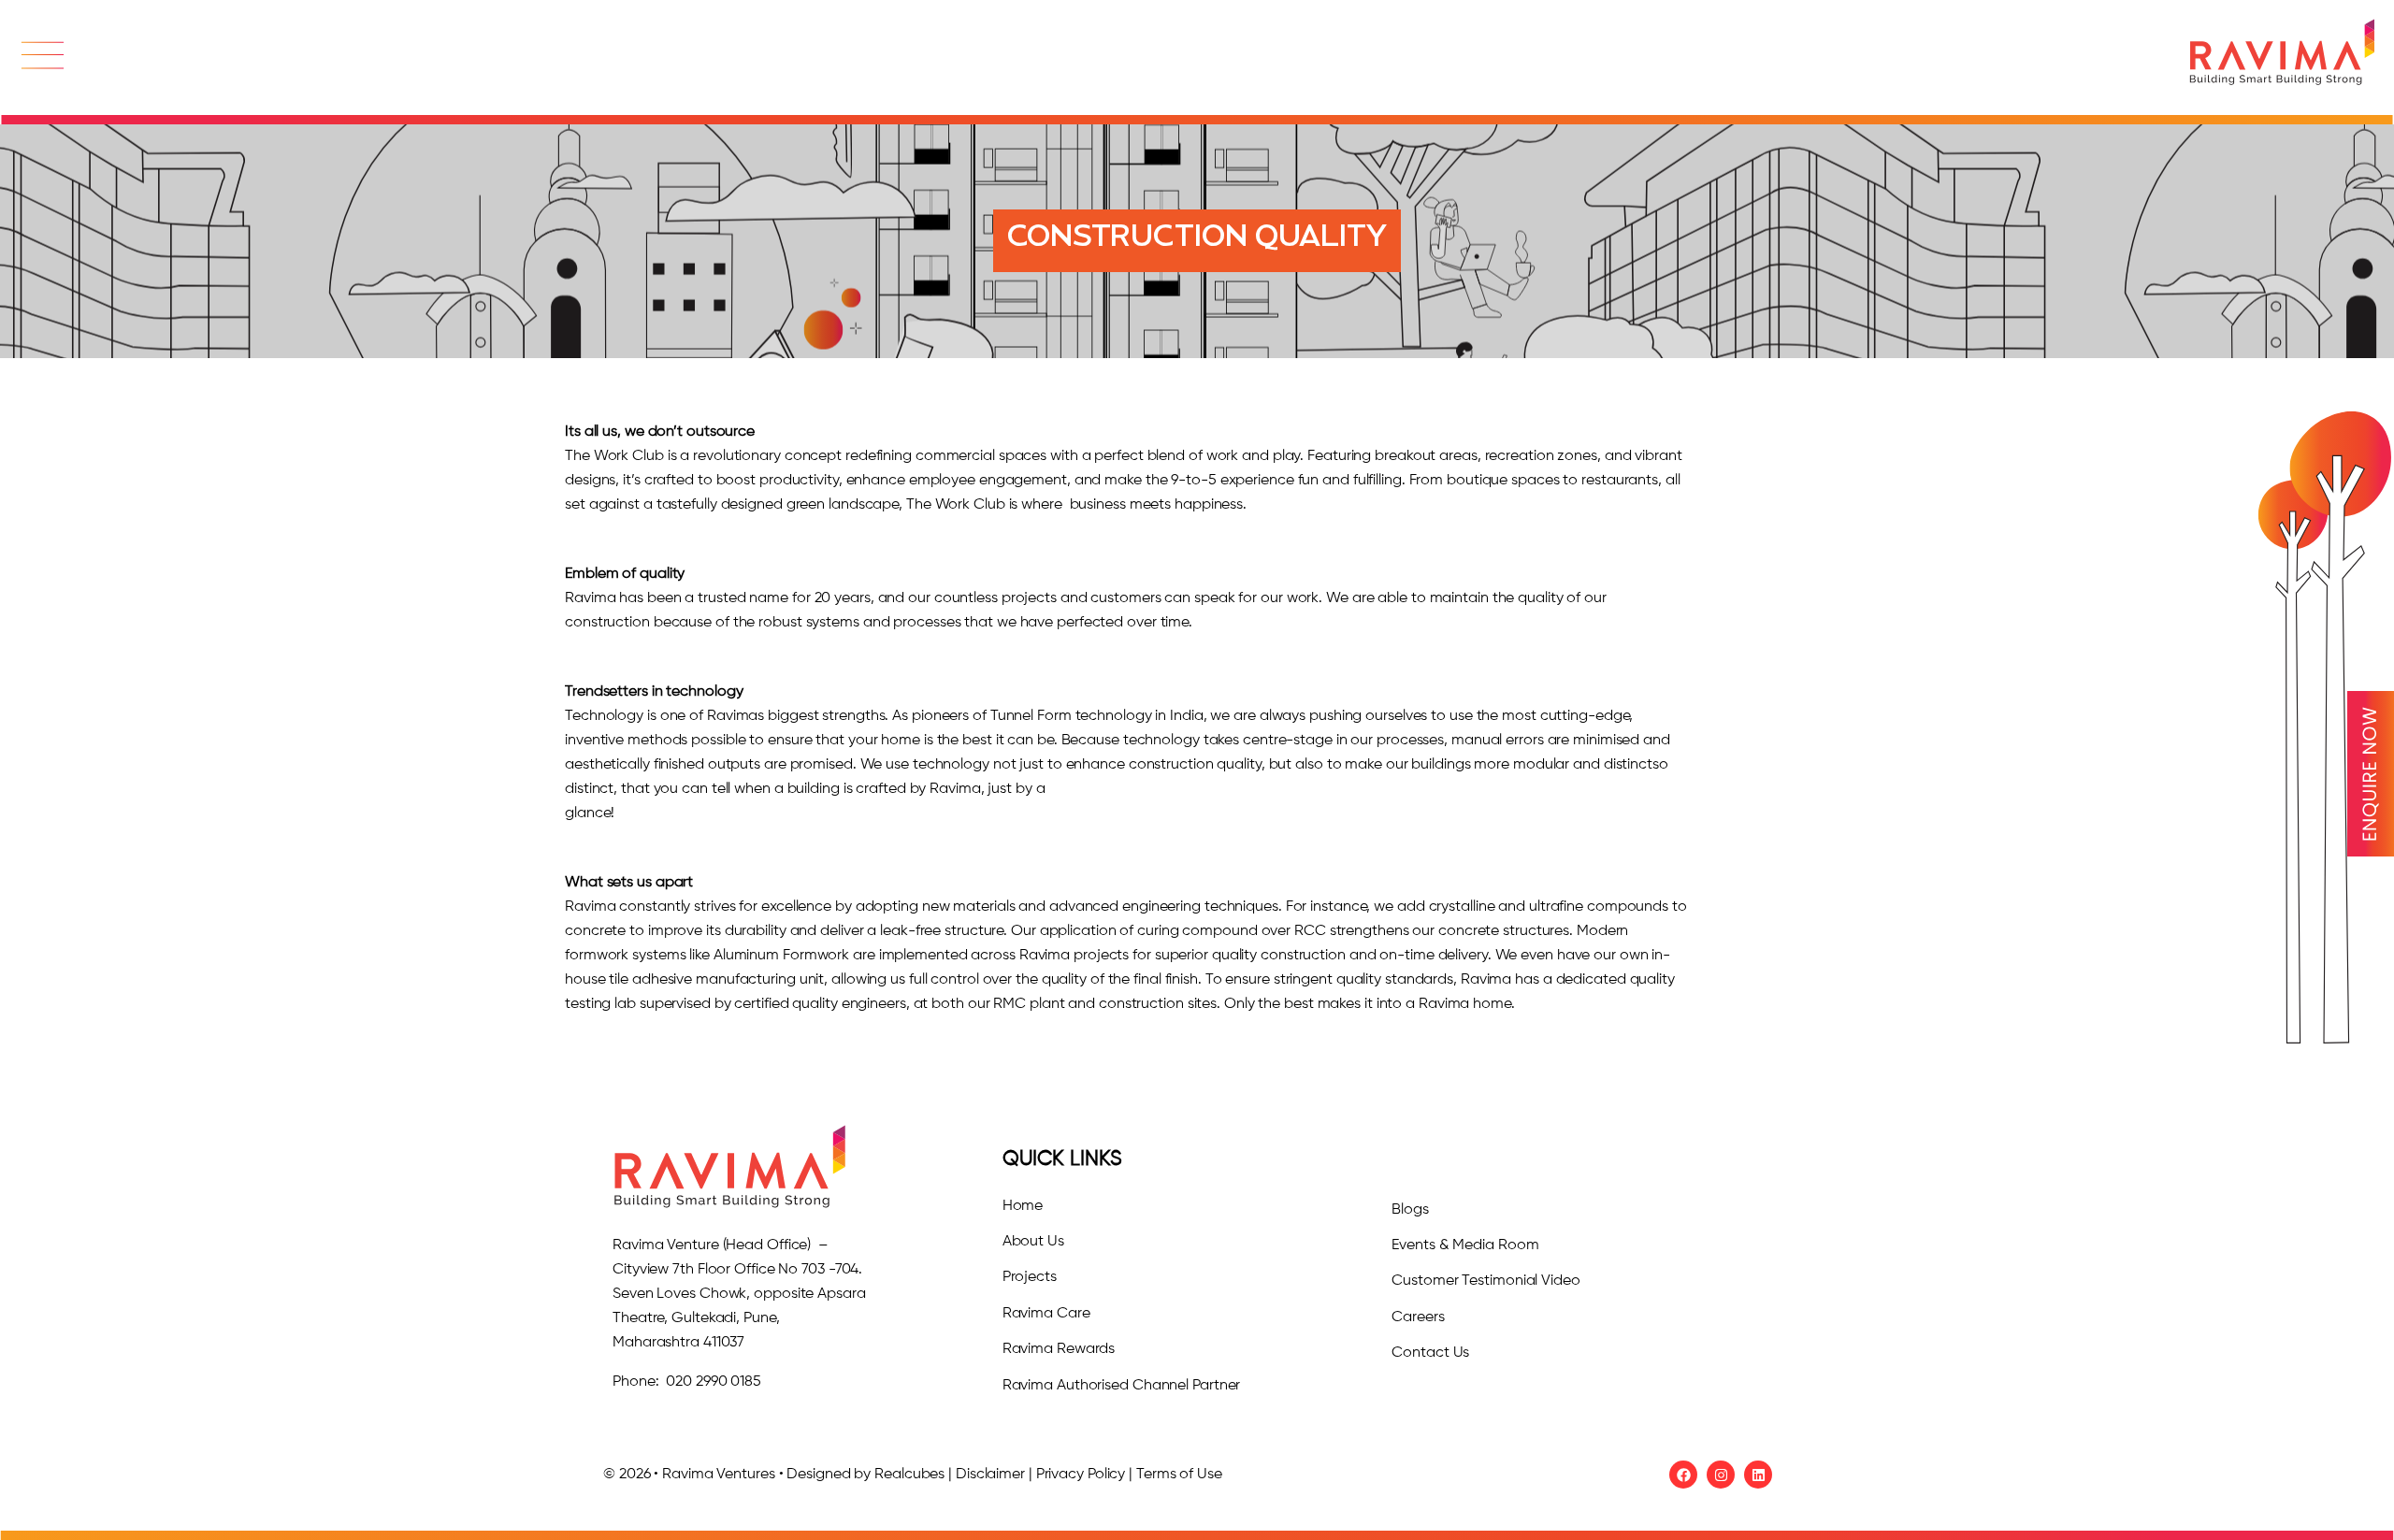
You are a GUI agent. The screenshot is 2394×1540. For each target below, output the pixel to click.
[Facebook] (1683, 1475)
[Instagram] (1721, 1475)
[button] (42, 58)
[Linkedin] (1758, 1475)
